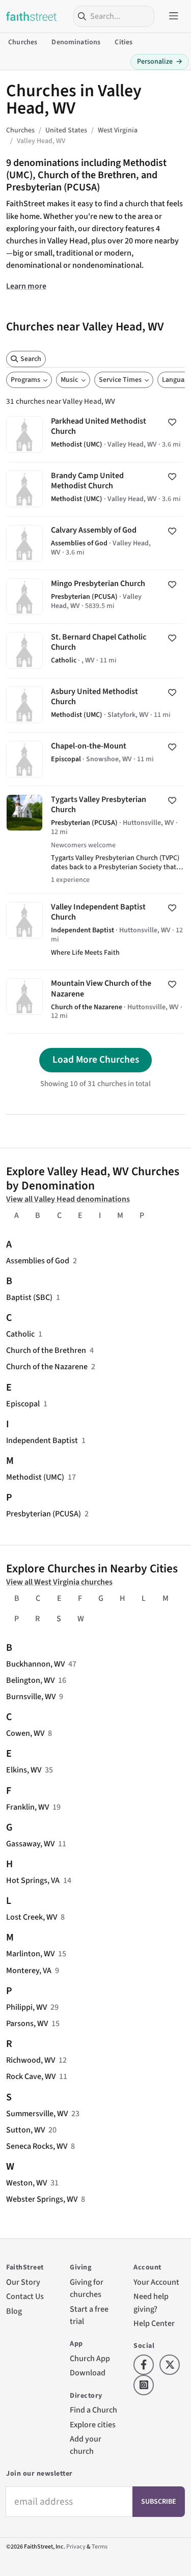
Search (31, 359)
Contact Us (25, 2296)
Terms (100, 2547)
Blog (14, 2311)
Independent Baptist (42, 1440)
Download (88, 2373)
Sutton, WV (25, 2130)
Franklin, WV (28, 1807)
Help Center (154, 2323)
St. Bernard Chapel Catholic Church (95, 651)
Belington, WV (30, 1680)
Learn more (26, 286)
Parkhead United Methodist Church (95, 435)
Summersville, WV (37, 2113)
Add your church (86, 2445)
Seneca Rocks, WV (37, 2146)
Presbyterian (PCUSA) (44, 1514)
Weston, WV (26, 2183)
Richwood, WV (31, 2060)
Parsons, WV (27, 2023)
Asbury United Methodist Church (95, 705)
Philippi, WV (26, 2007)
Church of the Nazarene (47, 1366)
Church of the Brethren (46, 1350)
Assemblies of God (38, 1261)
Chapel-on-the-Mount (95, 759)
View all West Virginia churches (59, 1582)
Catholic (20, 1334)
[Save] (172, 422)
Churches (23, 42)
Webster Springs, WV (42, 2199)
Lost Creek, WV (32, 1917)
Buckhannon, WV (35, 1664)
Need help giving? (151, 2302)
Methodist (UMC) (35, 1477)
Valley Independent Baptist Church (95, 932)
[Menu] (174, 16)
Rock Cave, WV (31, 2076)
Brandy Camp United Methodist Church (95, 489)
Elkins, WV (24, 1770)
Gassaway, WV (30, 1844)
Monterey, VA (29, 1970)
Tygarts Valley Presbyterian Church (95, 840)
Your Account (156, 2282)
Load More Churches (96, 1060)
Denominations (76, 42)
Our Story (23, 2282)
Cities (124, 42)
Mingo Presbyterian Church (95, 597)
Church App (90, 2358)
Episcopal (23, 1404)
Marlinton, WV (30, 1954)
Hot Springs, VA (33, 1880)
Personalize (160, 62)
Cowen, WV (25, 1733)
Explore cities (93, 2425)
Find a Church (93, 2410)
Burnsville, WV (31, 1696)
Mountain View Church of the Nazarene (95, 1002)
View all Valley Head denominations (68, 1199)
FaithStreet (32, 16)
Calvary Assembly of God (95, 543)
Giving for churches (87, 2288)
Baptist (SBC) (29, 1297)
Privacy (76, 2547)
